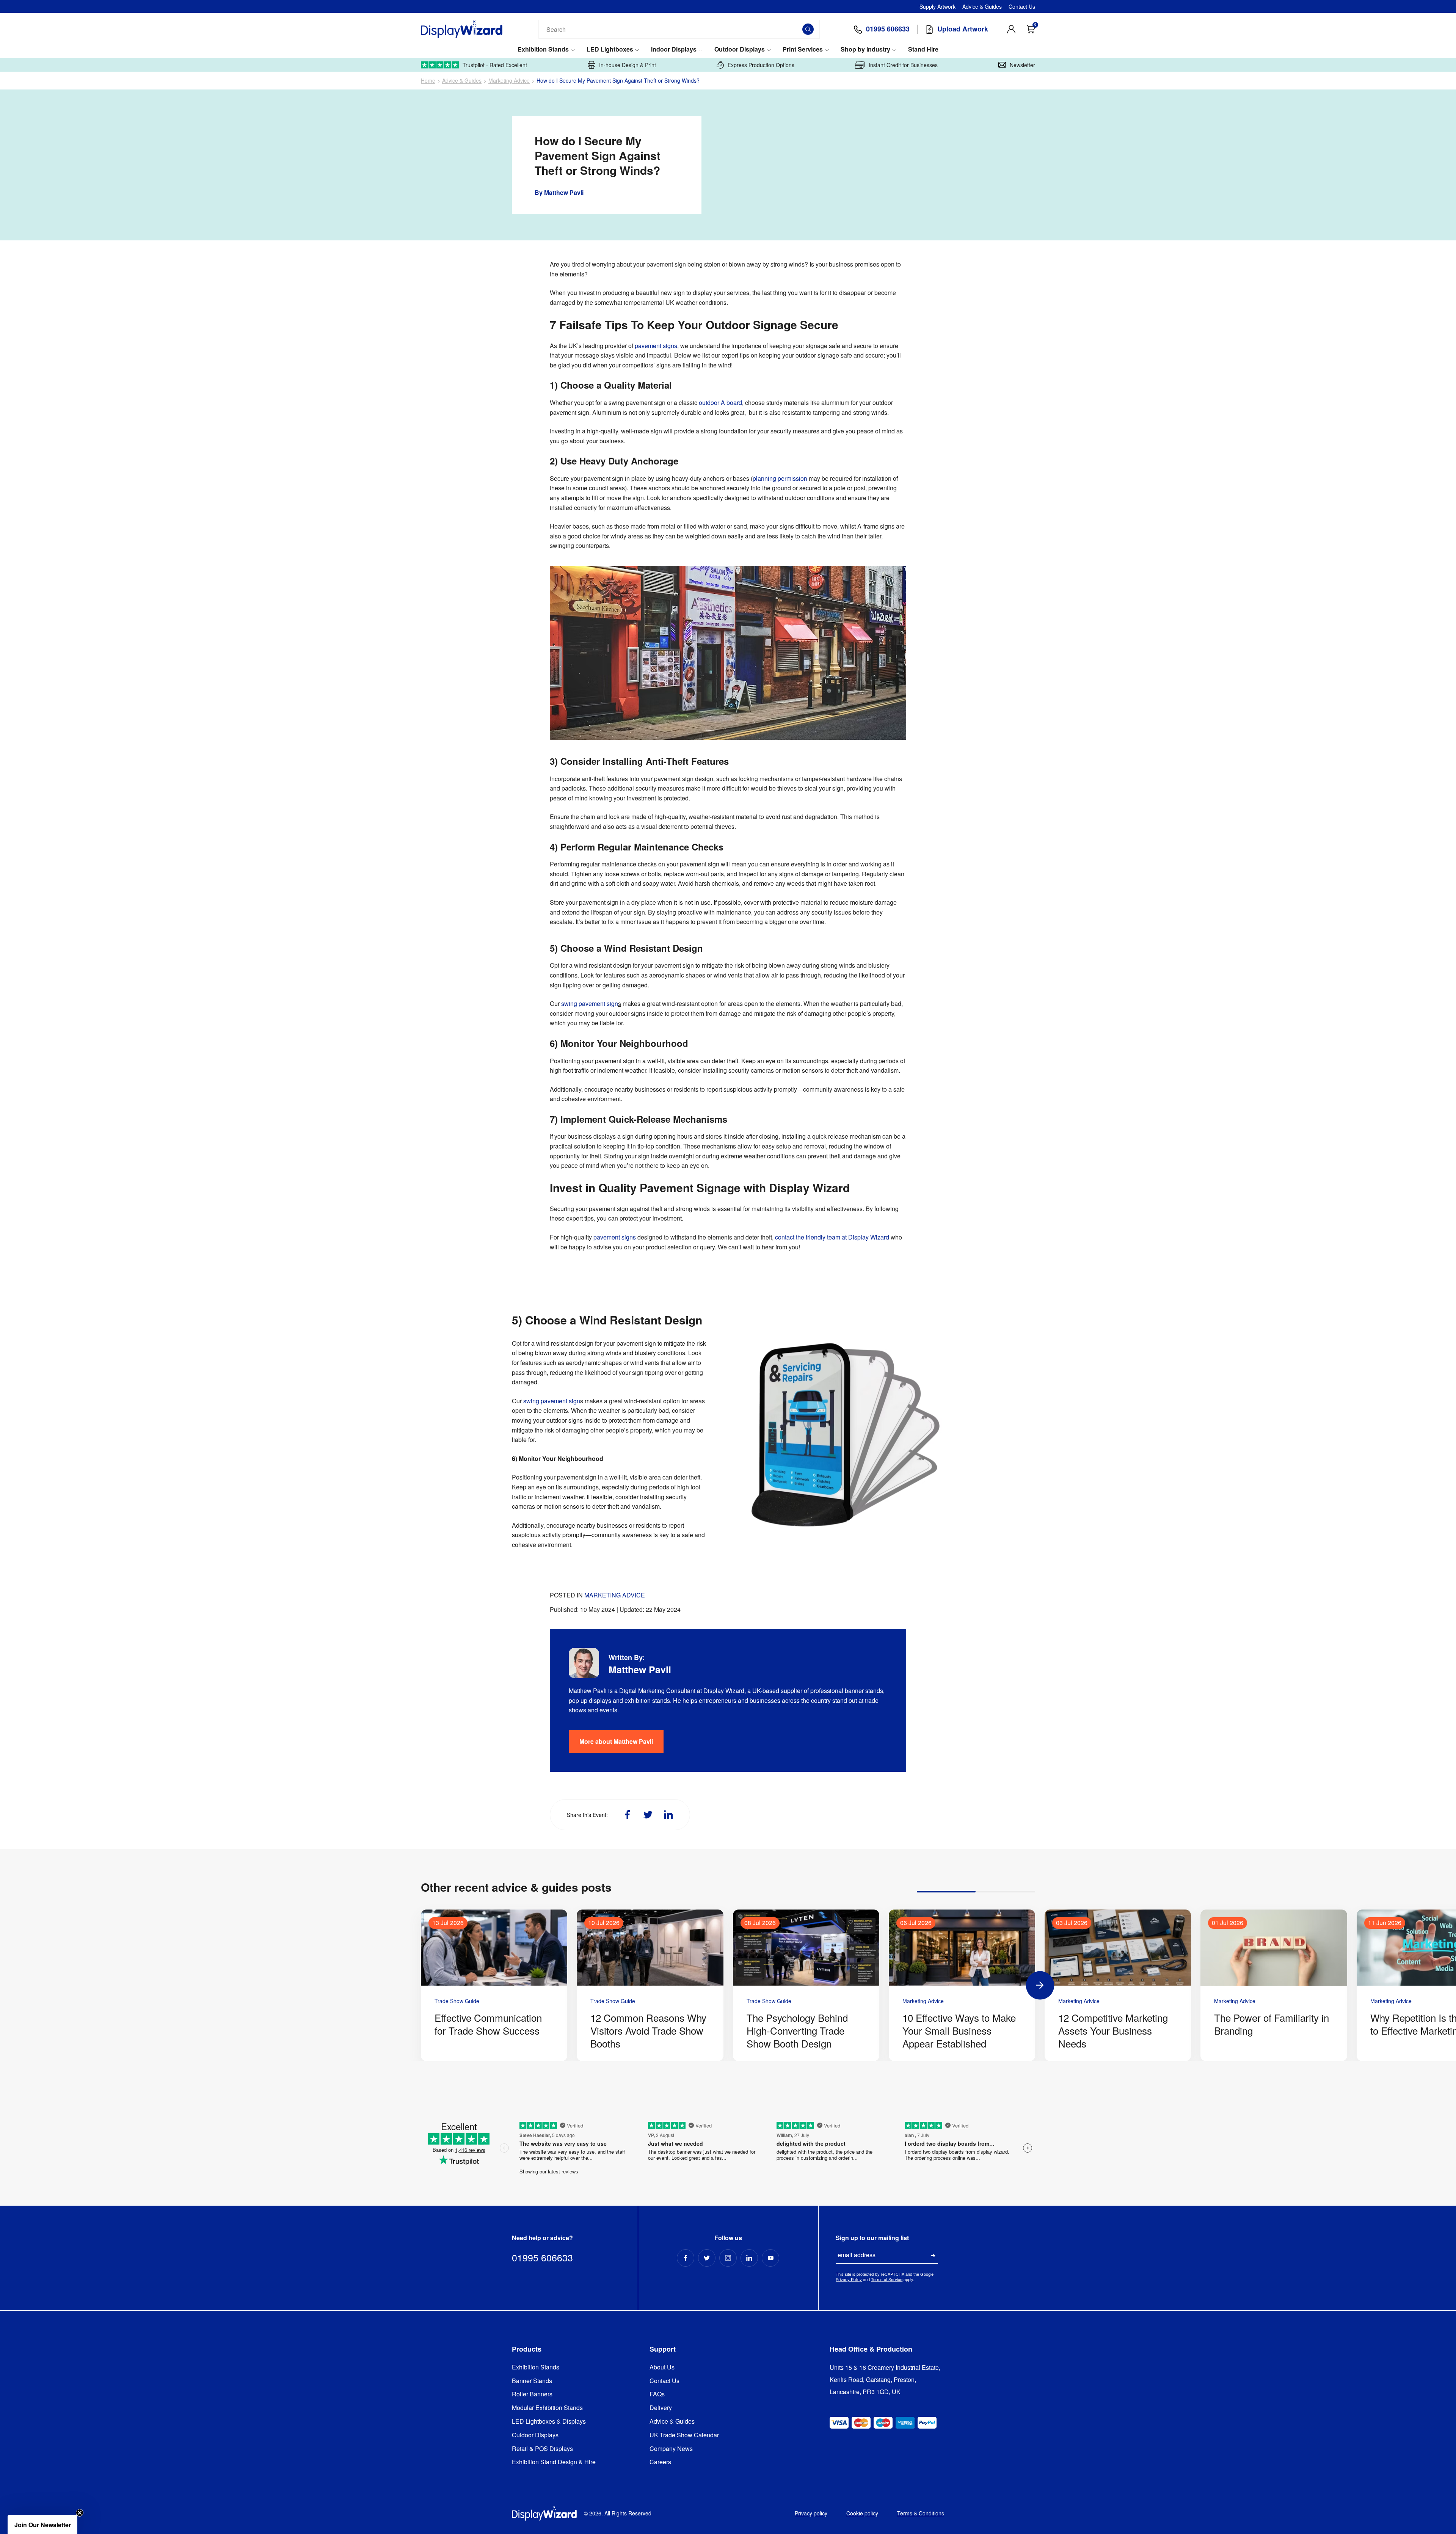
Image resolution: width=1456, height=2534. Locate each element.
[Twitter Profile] (707, 2258)
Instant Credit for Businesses (903, 65)
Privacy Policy (849, 2279)
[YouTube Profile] (770, 2258)
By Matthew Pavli (559, 193)
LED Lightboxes (610, 49)
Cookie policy (862, 2513)
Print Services (803, 49)
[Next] (1040, 1985)
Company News (671, 2449)
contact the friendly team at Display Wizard (833, 1237)
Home (428, 81)
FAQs (657, 2394)
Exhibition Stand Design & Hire (554, 2462)
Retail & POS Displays (542, 2449)
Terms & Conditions (921, 2513)
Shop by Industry (865, 49)
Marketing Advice (509, 81)
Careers (660, 2462)
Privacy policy (811, 2513)
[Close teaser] (80, 2513)
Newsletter (1022, 65)
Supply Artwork (937, 6)
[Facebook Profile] (686, 2258)
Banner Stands (532, 2381)
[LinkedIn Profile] (749, 2258)
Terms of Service (887, 2279)
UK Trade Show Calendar (684, 2435)
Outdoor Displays (740, 49)
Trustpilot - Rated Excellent (495, 65)
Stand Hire (923, 49)
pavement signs (656, 346)
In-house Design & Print (628, 65)
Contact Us (1022, 6)
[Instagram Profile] (728, 2258)
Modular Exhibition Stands (547, 2408)
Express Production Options (761, 65)
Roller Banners (532, 2394)
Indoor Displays (674, 49)
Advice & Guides (982, 6)
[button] (42, 2525)
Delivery (661, 2408)
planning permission (780, 478)
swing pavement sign (590, 1003)
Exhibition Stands (543, 49)
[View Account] (1011, 29)
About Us (662, 2367)
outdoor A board (720, 402)
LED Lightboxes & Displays (549, 2422)
